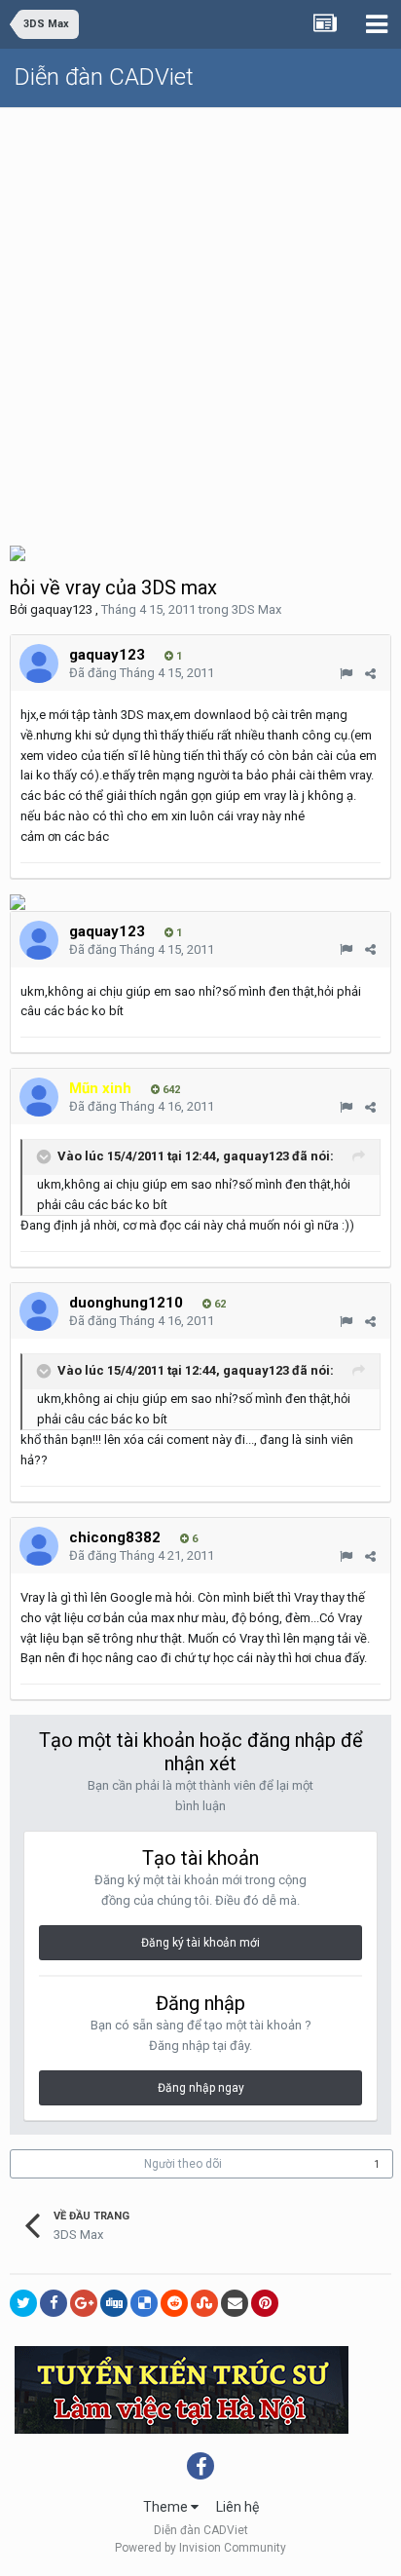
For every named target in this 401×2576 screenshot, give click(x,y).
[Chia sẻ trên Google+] (84, 2303)
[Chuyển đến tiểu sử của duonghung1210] (39, 1311)
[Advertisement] (200, 319)
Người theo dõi (183, 2164)
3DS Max (256, 609)
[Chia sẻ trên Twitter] (23, 2303)
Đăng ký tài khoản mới (200, 1943)
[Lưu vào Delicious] (144, 2303)
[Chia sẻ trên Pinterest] (265, 2303)
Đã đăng (142, 673)
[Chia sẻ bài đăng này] (370, 674)
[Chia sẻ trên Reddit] (174, 2303)
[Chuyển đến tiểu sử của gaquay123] (39, 663)
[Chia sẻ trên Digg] (114, 2303)
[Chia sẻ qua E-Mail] (235, 2303)
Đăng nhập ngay (201, 2088)
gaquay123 (61, 609)
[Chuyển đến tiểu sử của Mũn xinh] (39, 1097)
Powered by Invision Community (200, 2548)
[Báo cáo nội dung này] (346, 674)
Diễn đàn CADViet (104, 77)
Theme (167, 2507)
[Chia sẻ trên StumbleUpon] (204, 2303)
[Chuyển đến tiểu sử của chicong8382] (39, 1546)
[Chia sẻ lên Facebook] (54, 2303)
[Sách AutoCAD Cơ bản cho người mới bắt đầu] (18, 552)
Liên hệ (237, 2507)
